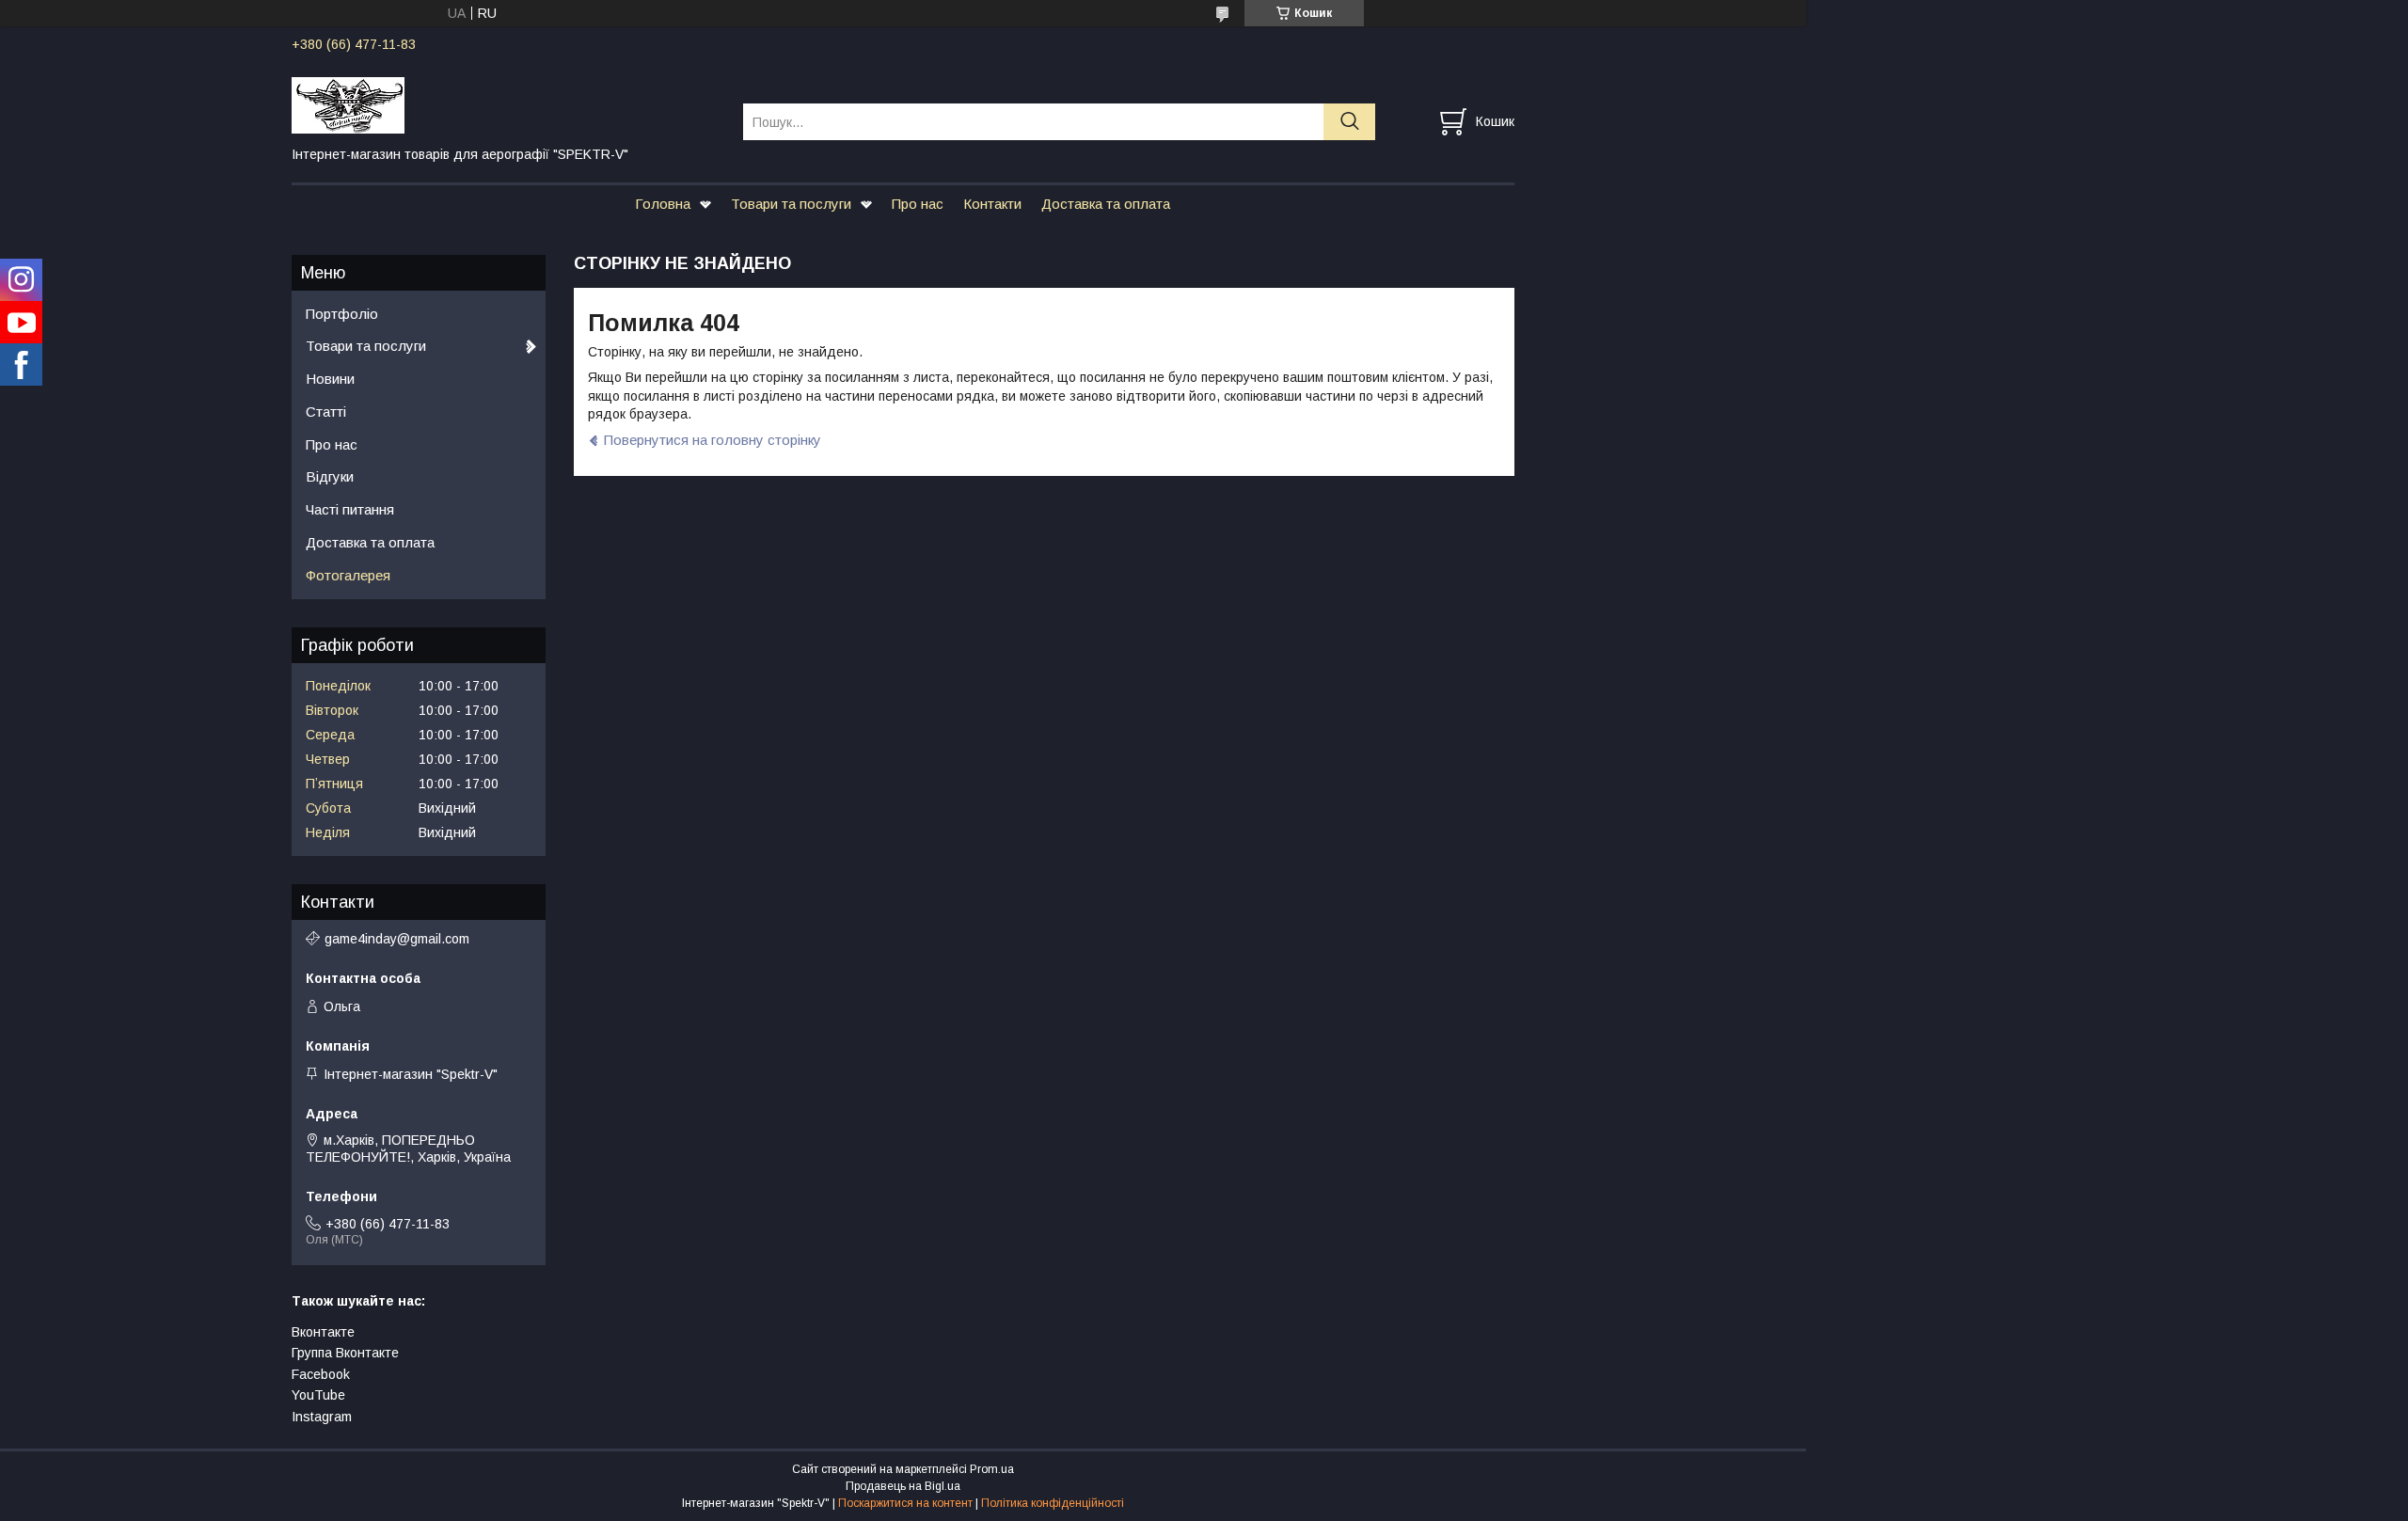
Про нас (918, 204)
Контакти (992, 204)
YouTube (318, 1395)
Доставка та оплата (1106, 204)
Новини (330, 379)
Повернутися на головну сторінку (713, 440)
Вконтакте (323, 1332)
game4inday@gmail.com (397, 939)
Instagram (322, 1417)
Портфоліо (342, 314)
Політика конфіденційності (1053, 1503)
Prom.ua (992, 1469)
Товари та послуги (791, 204)
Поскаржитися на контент (905, 1503)
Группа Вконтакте (345, 1353)
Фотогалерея (348, 575)
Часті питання (350, 509)
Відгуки (330, 476)
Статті (326, 412)
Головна (663, 204)
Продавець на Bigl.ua (903, 1486)
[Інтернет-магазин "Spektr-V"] (506, 104)
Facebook (321, 1374)
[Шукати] (1349, 122)
